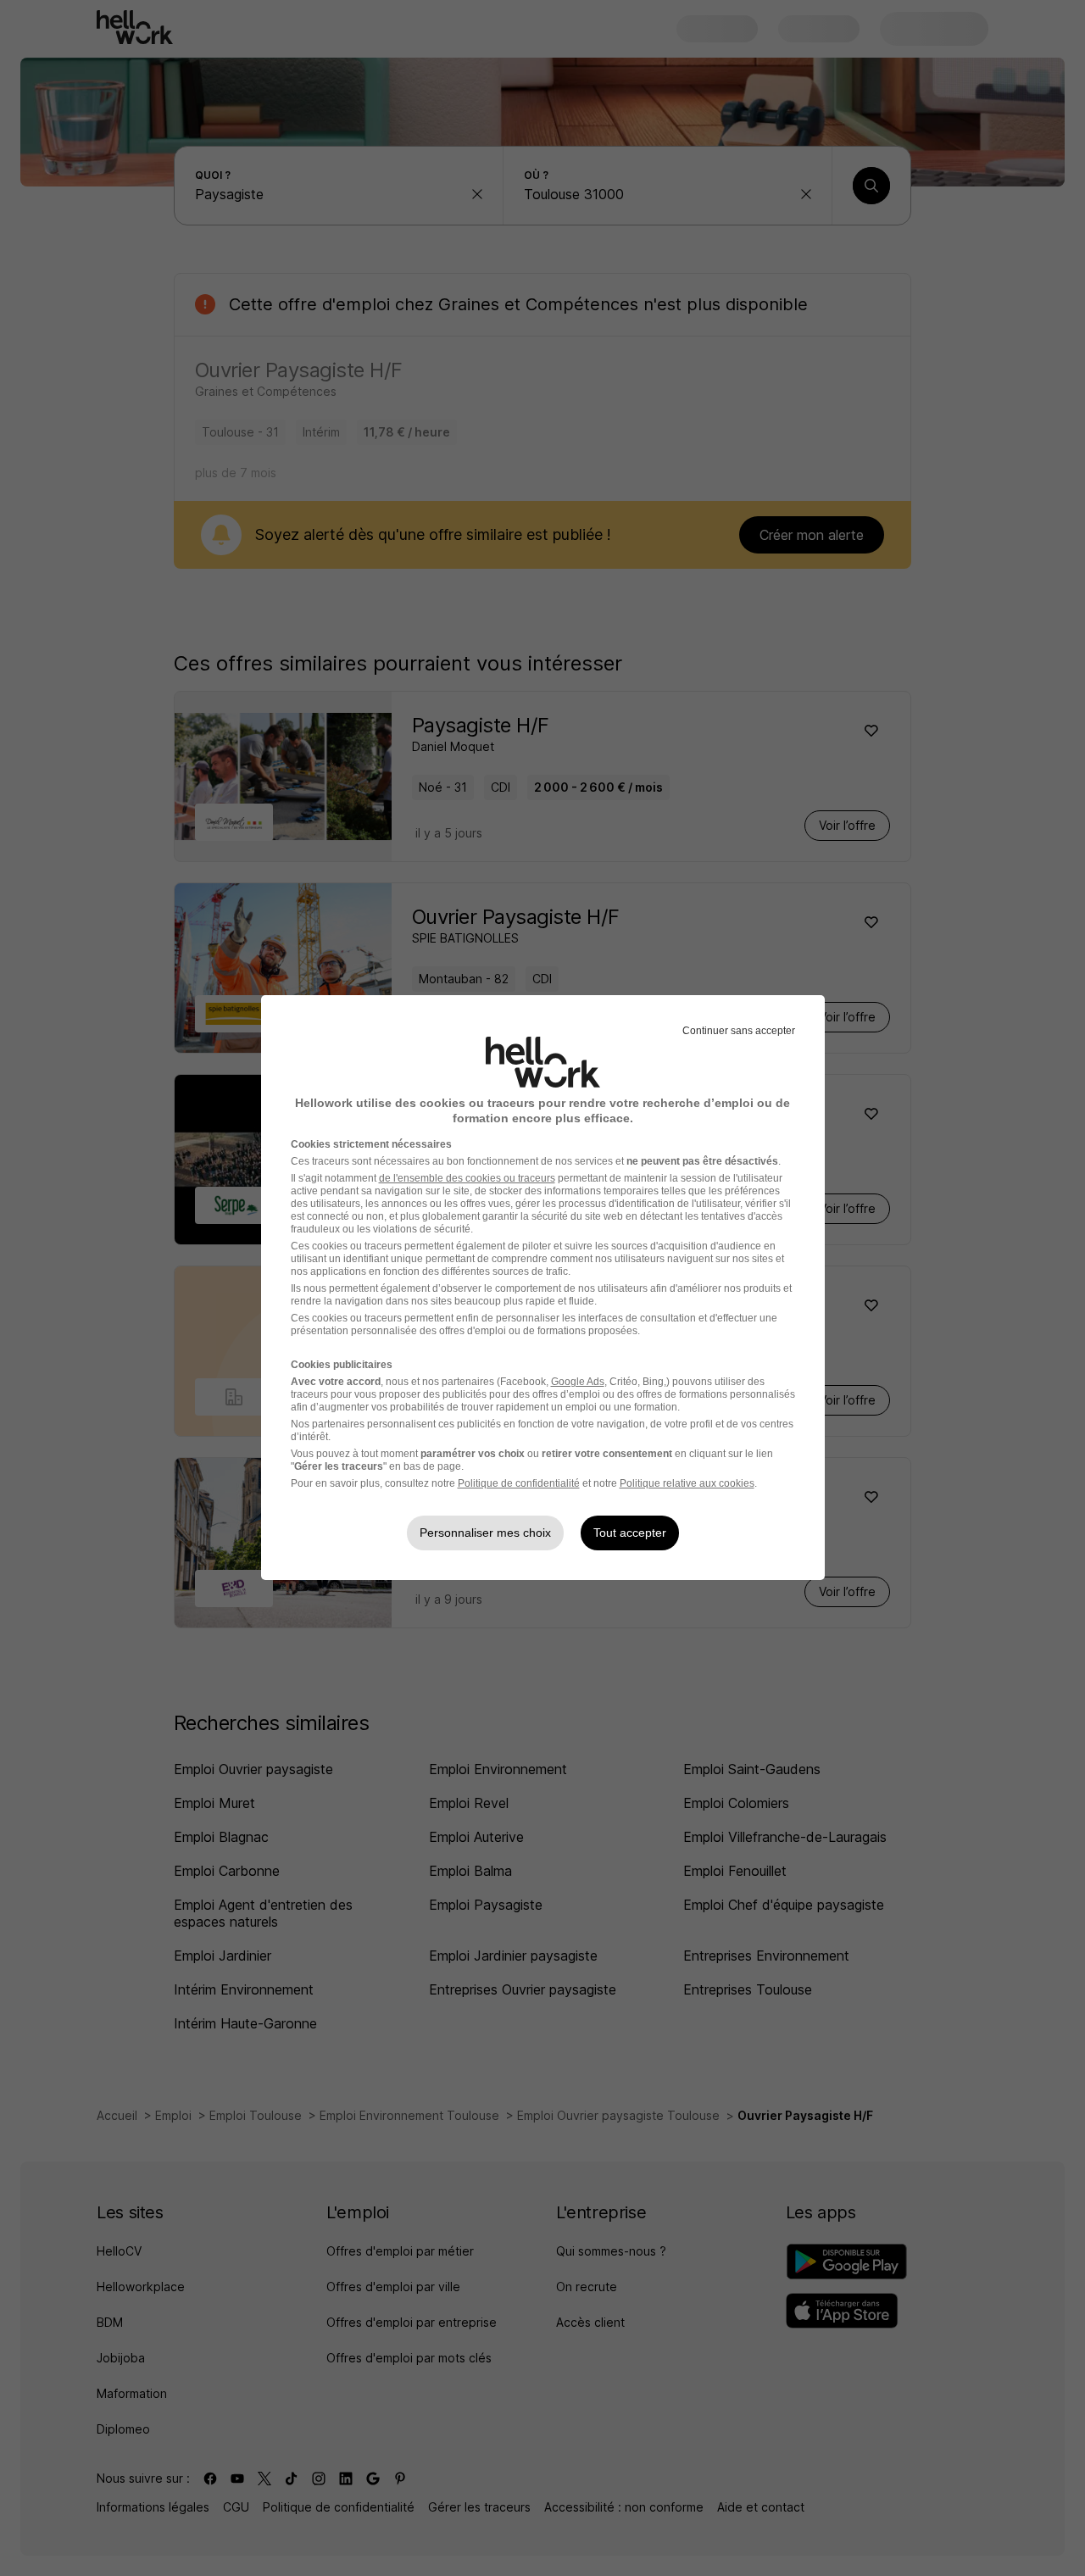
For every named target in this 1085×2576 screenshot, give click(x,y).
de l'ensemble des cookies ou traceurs (467, 1178)
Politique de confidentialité (519, 1483)
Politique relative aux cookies (687, 1483)
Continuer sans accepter (739, 1031)
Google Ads (578, 1382)
